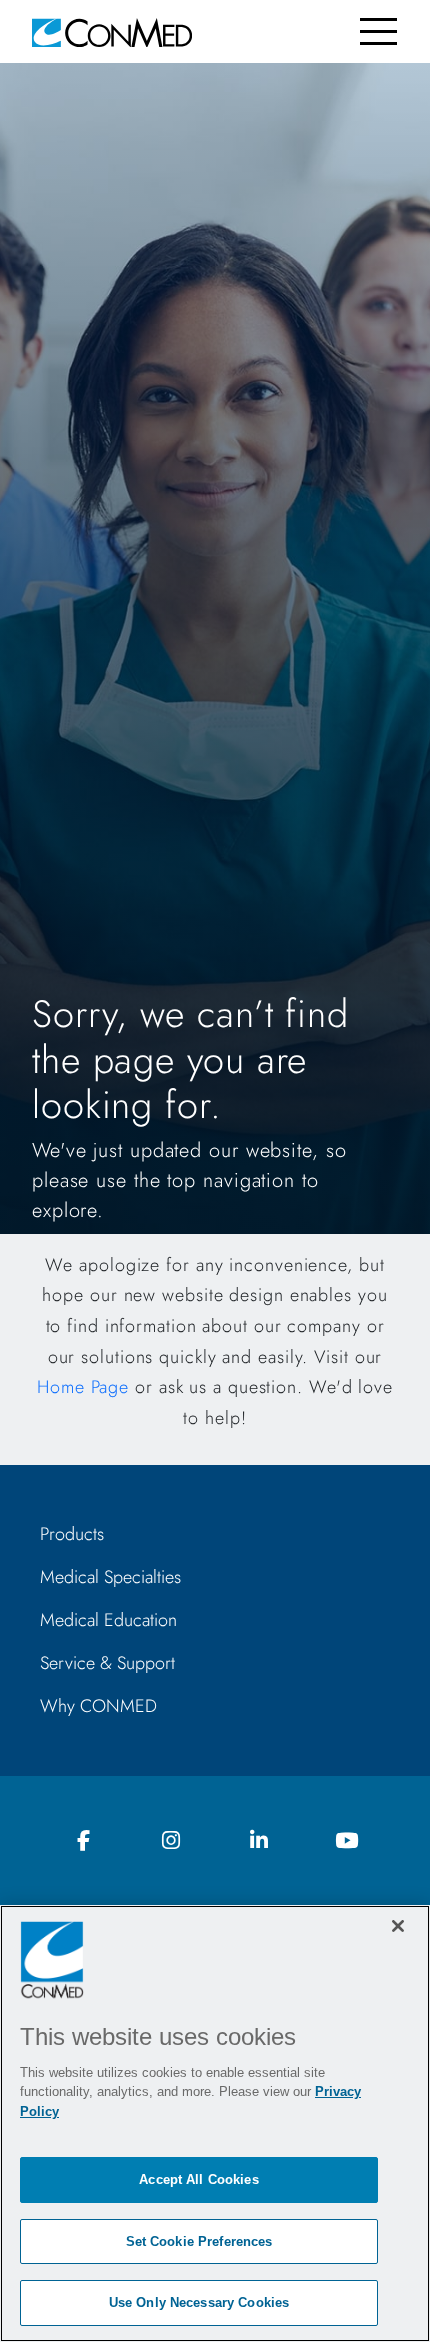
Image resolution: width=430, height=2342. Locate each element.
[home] (112, 31)
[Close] (398, 1926)
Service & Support (107, 1663)
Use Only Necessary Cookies (199, 2302)
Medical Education (108, 1620)
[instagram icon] (171, 1841)
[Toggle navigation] (378, 31)
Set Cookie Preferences (199, 2241)
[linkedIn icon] (259, 1841)
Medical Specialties (110, 1577)
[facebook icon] (84, 1841)
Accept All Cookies (198, 2179)
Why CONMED (98, 1706)
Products (72, 1534)
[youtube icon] (346, 1841)
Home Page (83, 1387)
